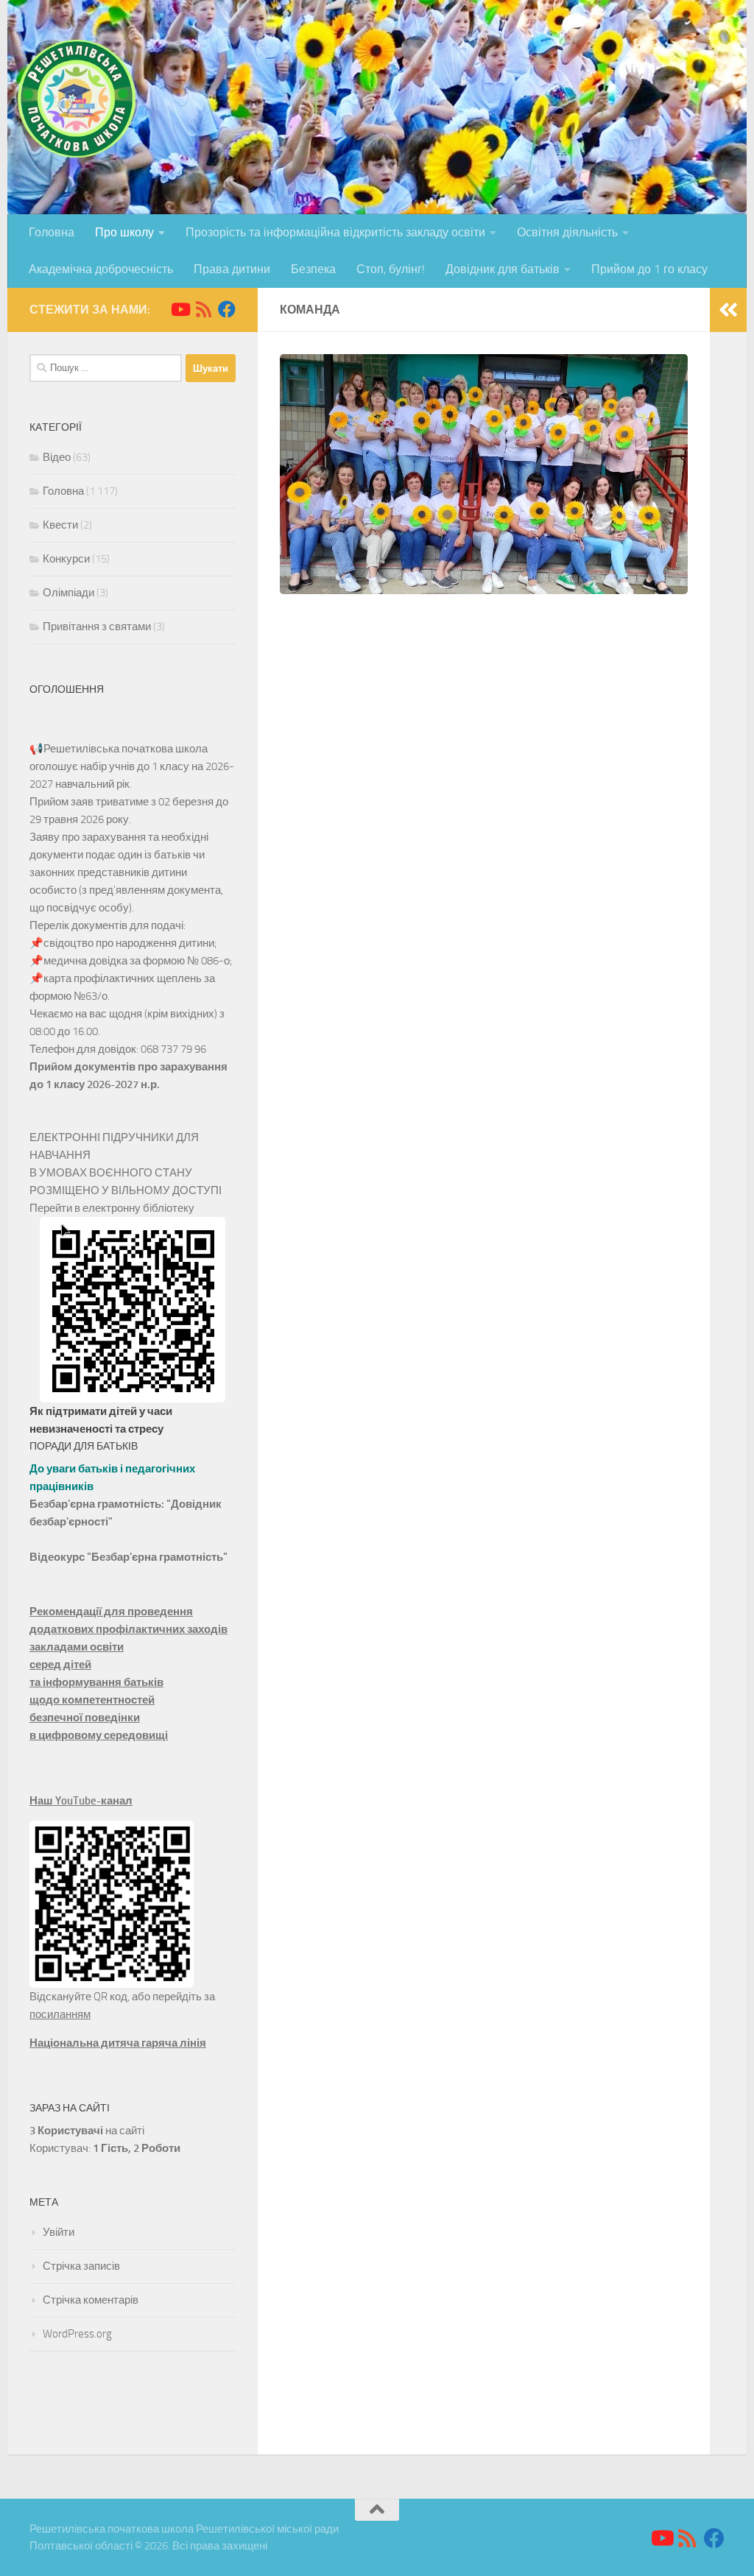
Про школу (124, 232)
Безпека (313, 269)
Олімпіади (68, 593)
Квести (60, 525)
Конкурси (66, 559)
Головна (52, 232)
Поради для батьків (84, 1446)
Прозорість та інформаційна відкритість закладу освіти (335, 232)
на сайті (87, 2131)
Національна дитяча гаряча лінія (118, 2043)
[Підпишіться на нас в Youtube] (180, 309)
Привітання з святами (97, 627)
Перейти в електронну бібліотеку (112, 1208)
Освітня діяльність (567, 232)
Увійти (59, 2232)
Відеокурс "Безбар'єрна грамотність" (128, 1557)
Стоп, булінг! (391, 269)
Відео (57, 457)
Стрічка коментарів (91, 2300)
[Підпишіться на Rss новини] (203, 309)
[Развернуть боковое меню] (728, 310)
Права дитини (232, 269)
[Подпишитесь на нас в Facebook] (227, 309)
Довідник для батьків (503, 269)
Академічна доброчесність (101, 269)
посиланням (60, 2014)
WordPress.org (77, 2334)
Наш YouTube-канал (81, 1801)
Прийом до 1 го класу (649, 269)
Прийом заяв (61, 802)
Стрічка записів (81, 2266)
